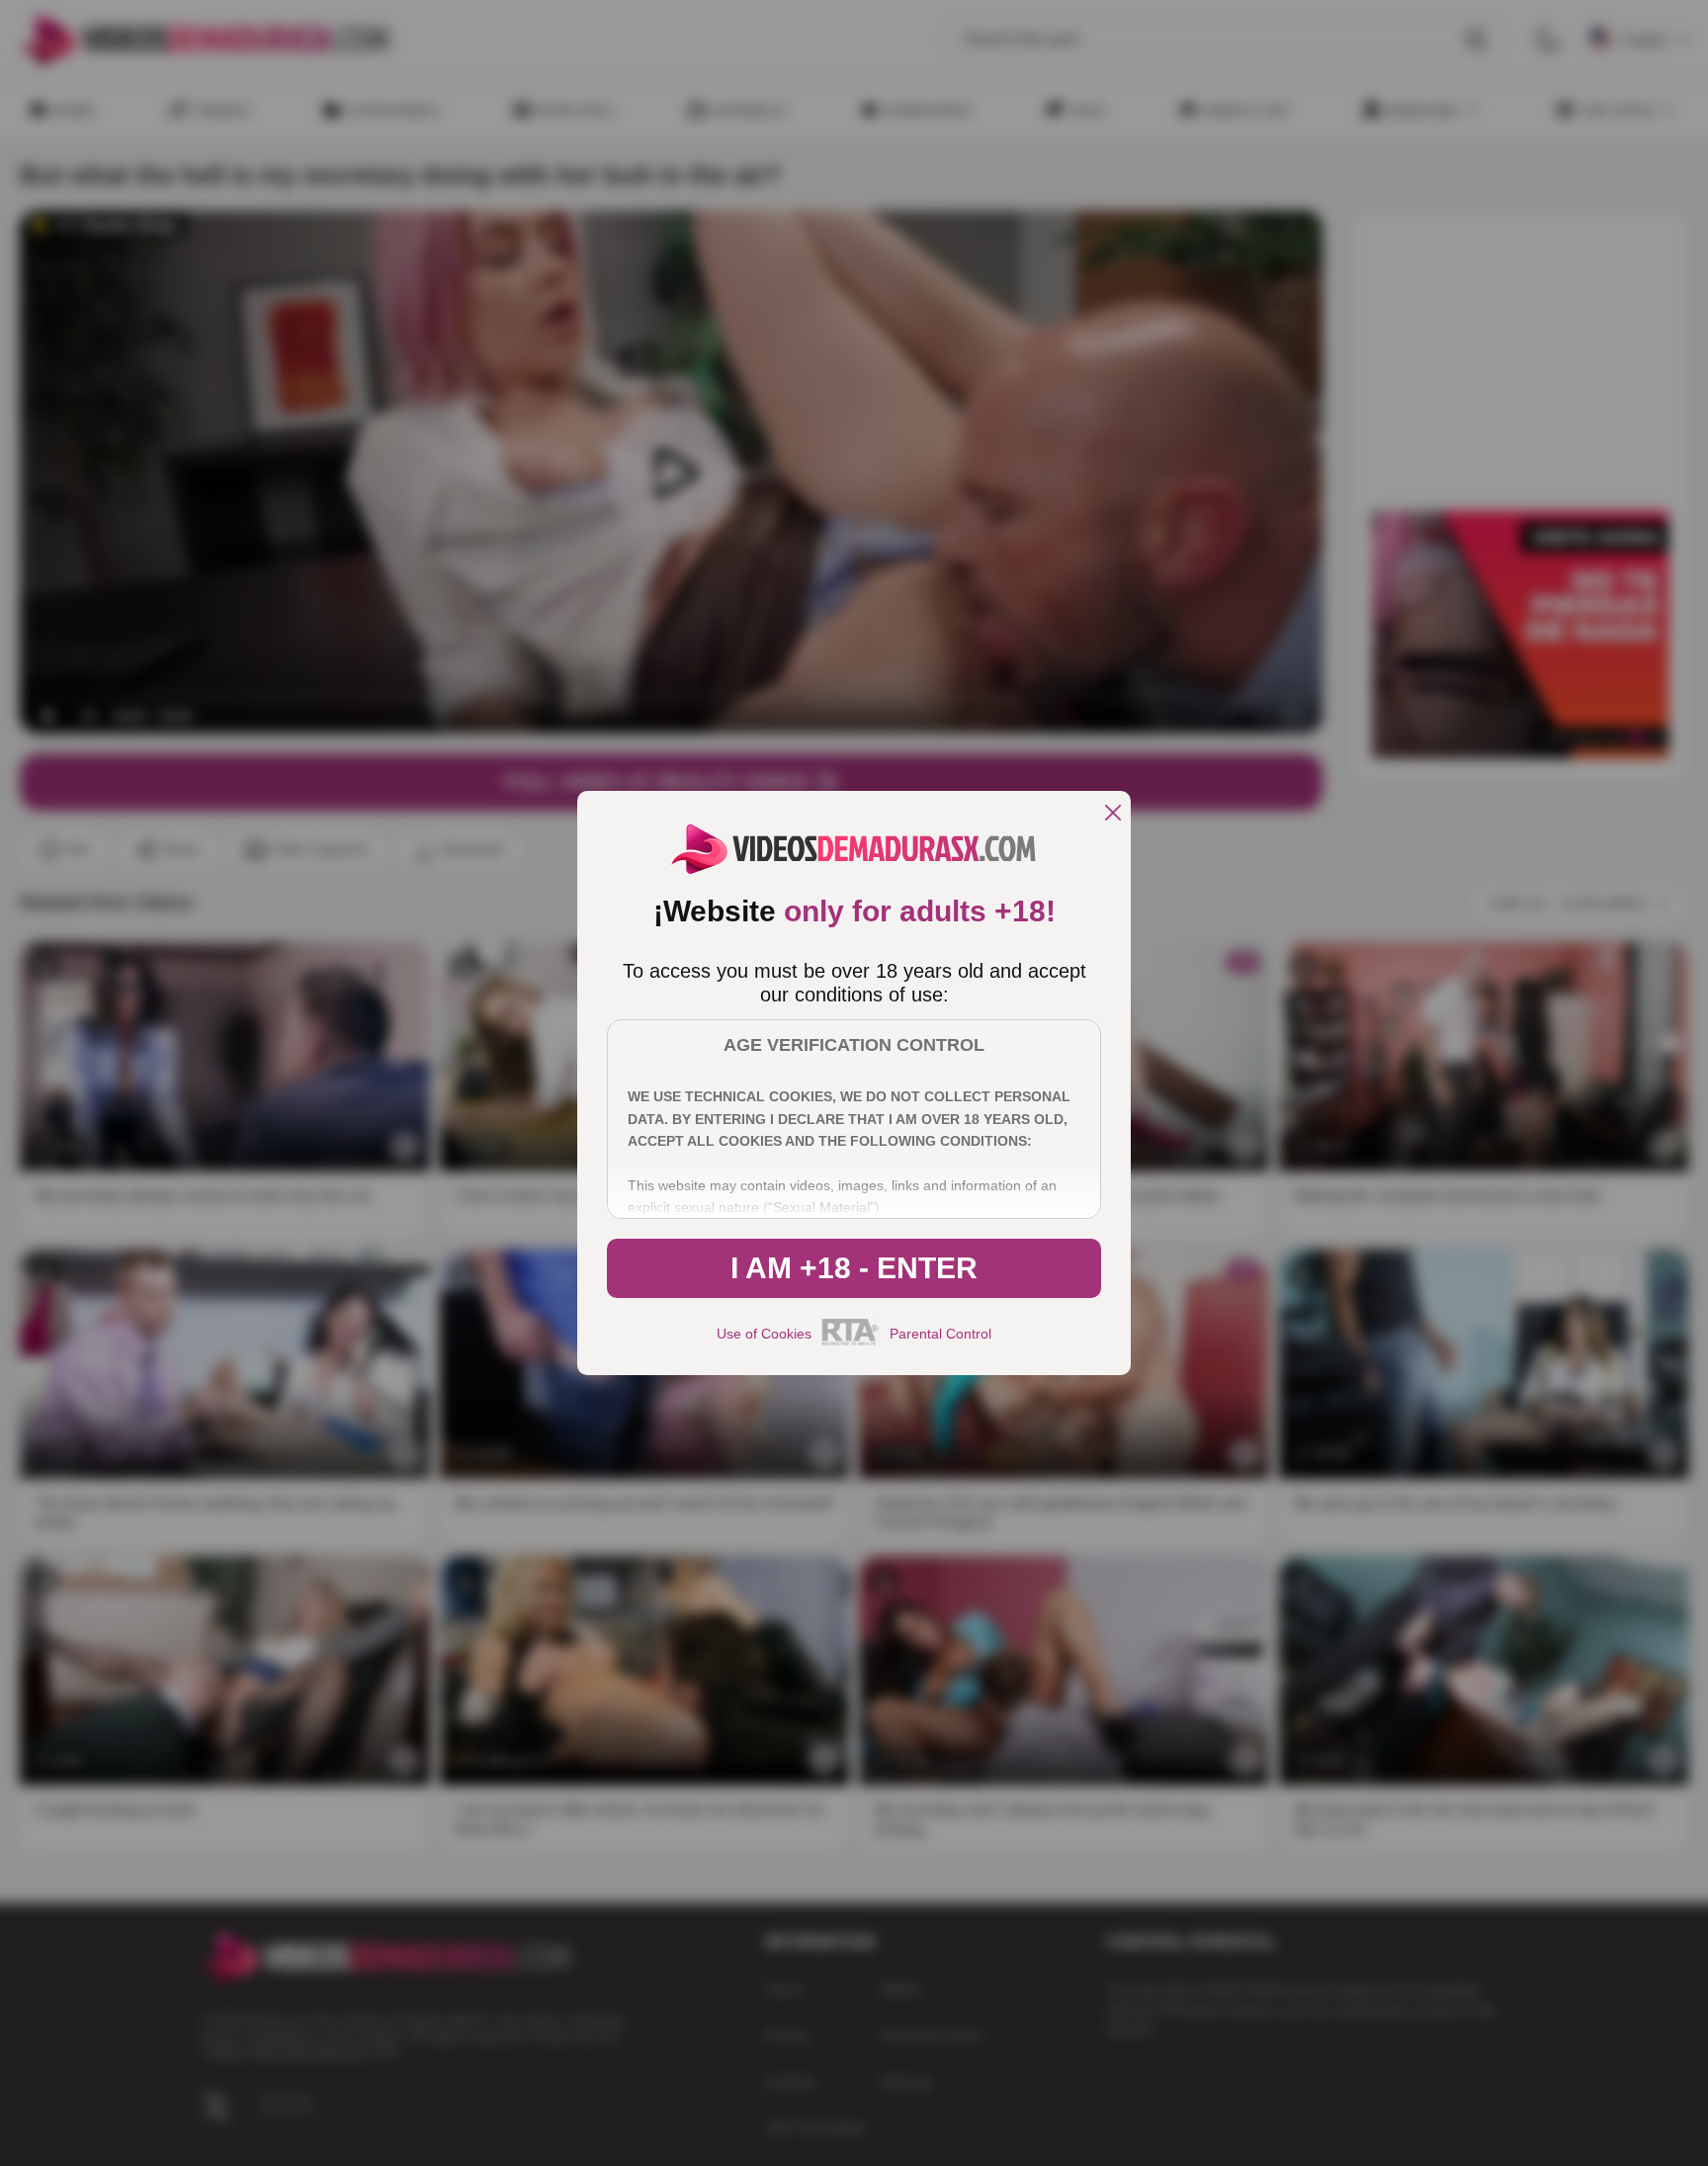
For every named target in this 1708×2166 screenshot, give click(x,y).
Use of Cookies (764, 1334)
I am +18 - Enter (854, 1268)
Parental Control (940, 1334)
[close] (1113, 814)
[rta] (851, 1343)
